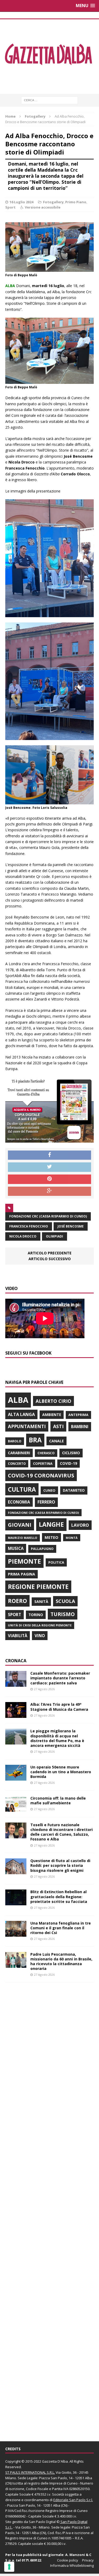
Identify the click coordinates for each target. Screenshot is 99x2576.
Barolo (15, 1441)
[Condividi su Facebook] (49, 1155)
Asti (58, 1426)
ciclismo (71, 1453)
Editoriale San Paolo (69, 2500)
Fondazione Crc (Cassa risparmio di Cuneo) (48, 1216)
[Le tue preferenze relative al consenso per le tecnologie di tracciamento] (9, 2567)
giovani (20, 1525)
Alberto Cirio (53, 1401)
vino (40, 1636)
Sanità (41, 1601)
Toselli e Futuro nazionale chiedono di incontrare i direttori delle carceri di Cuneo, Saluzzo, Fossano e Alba (62, 1832)
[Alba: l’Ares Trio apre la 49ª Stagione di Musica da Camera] (16, 1715)
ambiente (52, 1415)
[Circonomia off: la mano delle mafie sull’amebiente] (16, 1809)
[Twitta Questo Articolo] (49, 1167)
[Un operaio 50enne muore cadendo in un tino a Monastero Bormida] (16, 1777)
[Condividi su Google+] (49, 1191)
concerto (17, 1464)
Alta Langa (21, 1414)
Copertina (43, 1463)
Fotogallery (53, 202)
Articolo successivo (50, 1259)
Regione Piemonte (38, 1587)
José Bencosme (71, 1226)
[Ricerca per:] (49, 100)
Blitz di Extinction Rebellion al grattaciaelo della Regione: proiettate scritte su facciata (59, 1896)
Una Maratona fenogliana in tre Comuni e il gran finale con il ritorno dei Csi (61, 1928)
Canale (56, 1441)
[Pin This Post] (49, 1179)
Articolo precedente (50, 1253)
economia (19, 1502)
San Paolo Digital (42, 2522)
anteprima (78, 1415)
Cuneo (49, 1490)
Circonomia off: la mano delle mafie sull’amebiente (58, 1801)
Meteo (51, 1537)
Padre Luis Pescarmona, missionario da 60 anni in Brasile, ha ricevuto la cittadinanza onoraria (61, 1961)
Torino (36, 1615)
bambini (80, 1427)
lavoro (80, 1525)
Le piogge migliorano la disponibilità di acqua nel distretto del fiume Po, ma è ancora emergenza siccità (57, 1738)
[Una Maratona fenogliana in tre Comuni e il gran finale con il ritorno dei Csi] (16, 1933)
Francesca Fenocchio (29, 1226)
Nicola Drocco (23, 1236)
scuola (65, 1601)
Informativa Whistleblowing (72, 2565)
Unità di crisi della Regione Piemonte (40, 1625)
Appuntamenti (27, 1426)
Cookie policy (68, 2560)
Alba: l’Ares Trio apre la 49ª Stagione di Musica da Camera (59, 1707)
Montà (72, 1538)
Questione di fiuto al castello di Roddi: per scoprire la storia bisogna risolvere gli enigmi (60, 1865)
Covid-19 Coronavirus (41, 1475)
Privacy (88, 2560)
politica (56, 1562)
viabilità (18, 1636)
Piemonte (24, 1561)
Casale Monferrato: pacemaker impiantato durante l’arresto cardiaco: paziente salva (60, 1678)
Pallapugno (42, 1549)
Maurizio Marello (23, 1538)
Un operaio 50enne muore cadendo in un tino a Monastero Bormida (61, 1772)
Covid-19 (69, 1463)
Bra (35, 1440)
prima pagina (22, 1574)
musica (16, 1548)
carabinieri (19, 1453)
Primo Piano (76, 202)
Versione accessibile (43, 207)
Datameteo (74, 1490)
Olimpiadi (55, 1236)
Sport (10, 207)
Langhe (51, 1524)
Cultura (22, 1489)
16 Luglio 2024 (21, 202)
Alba (18, 1400)
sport (15, 1615)
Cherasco (46, 1453)
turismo (63, 1614)
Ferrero (46, 1502)
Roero (17, 1601)
